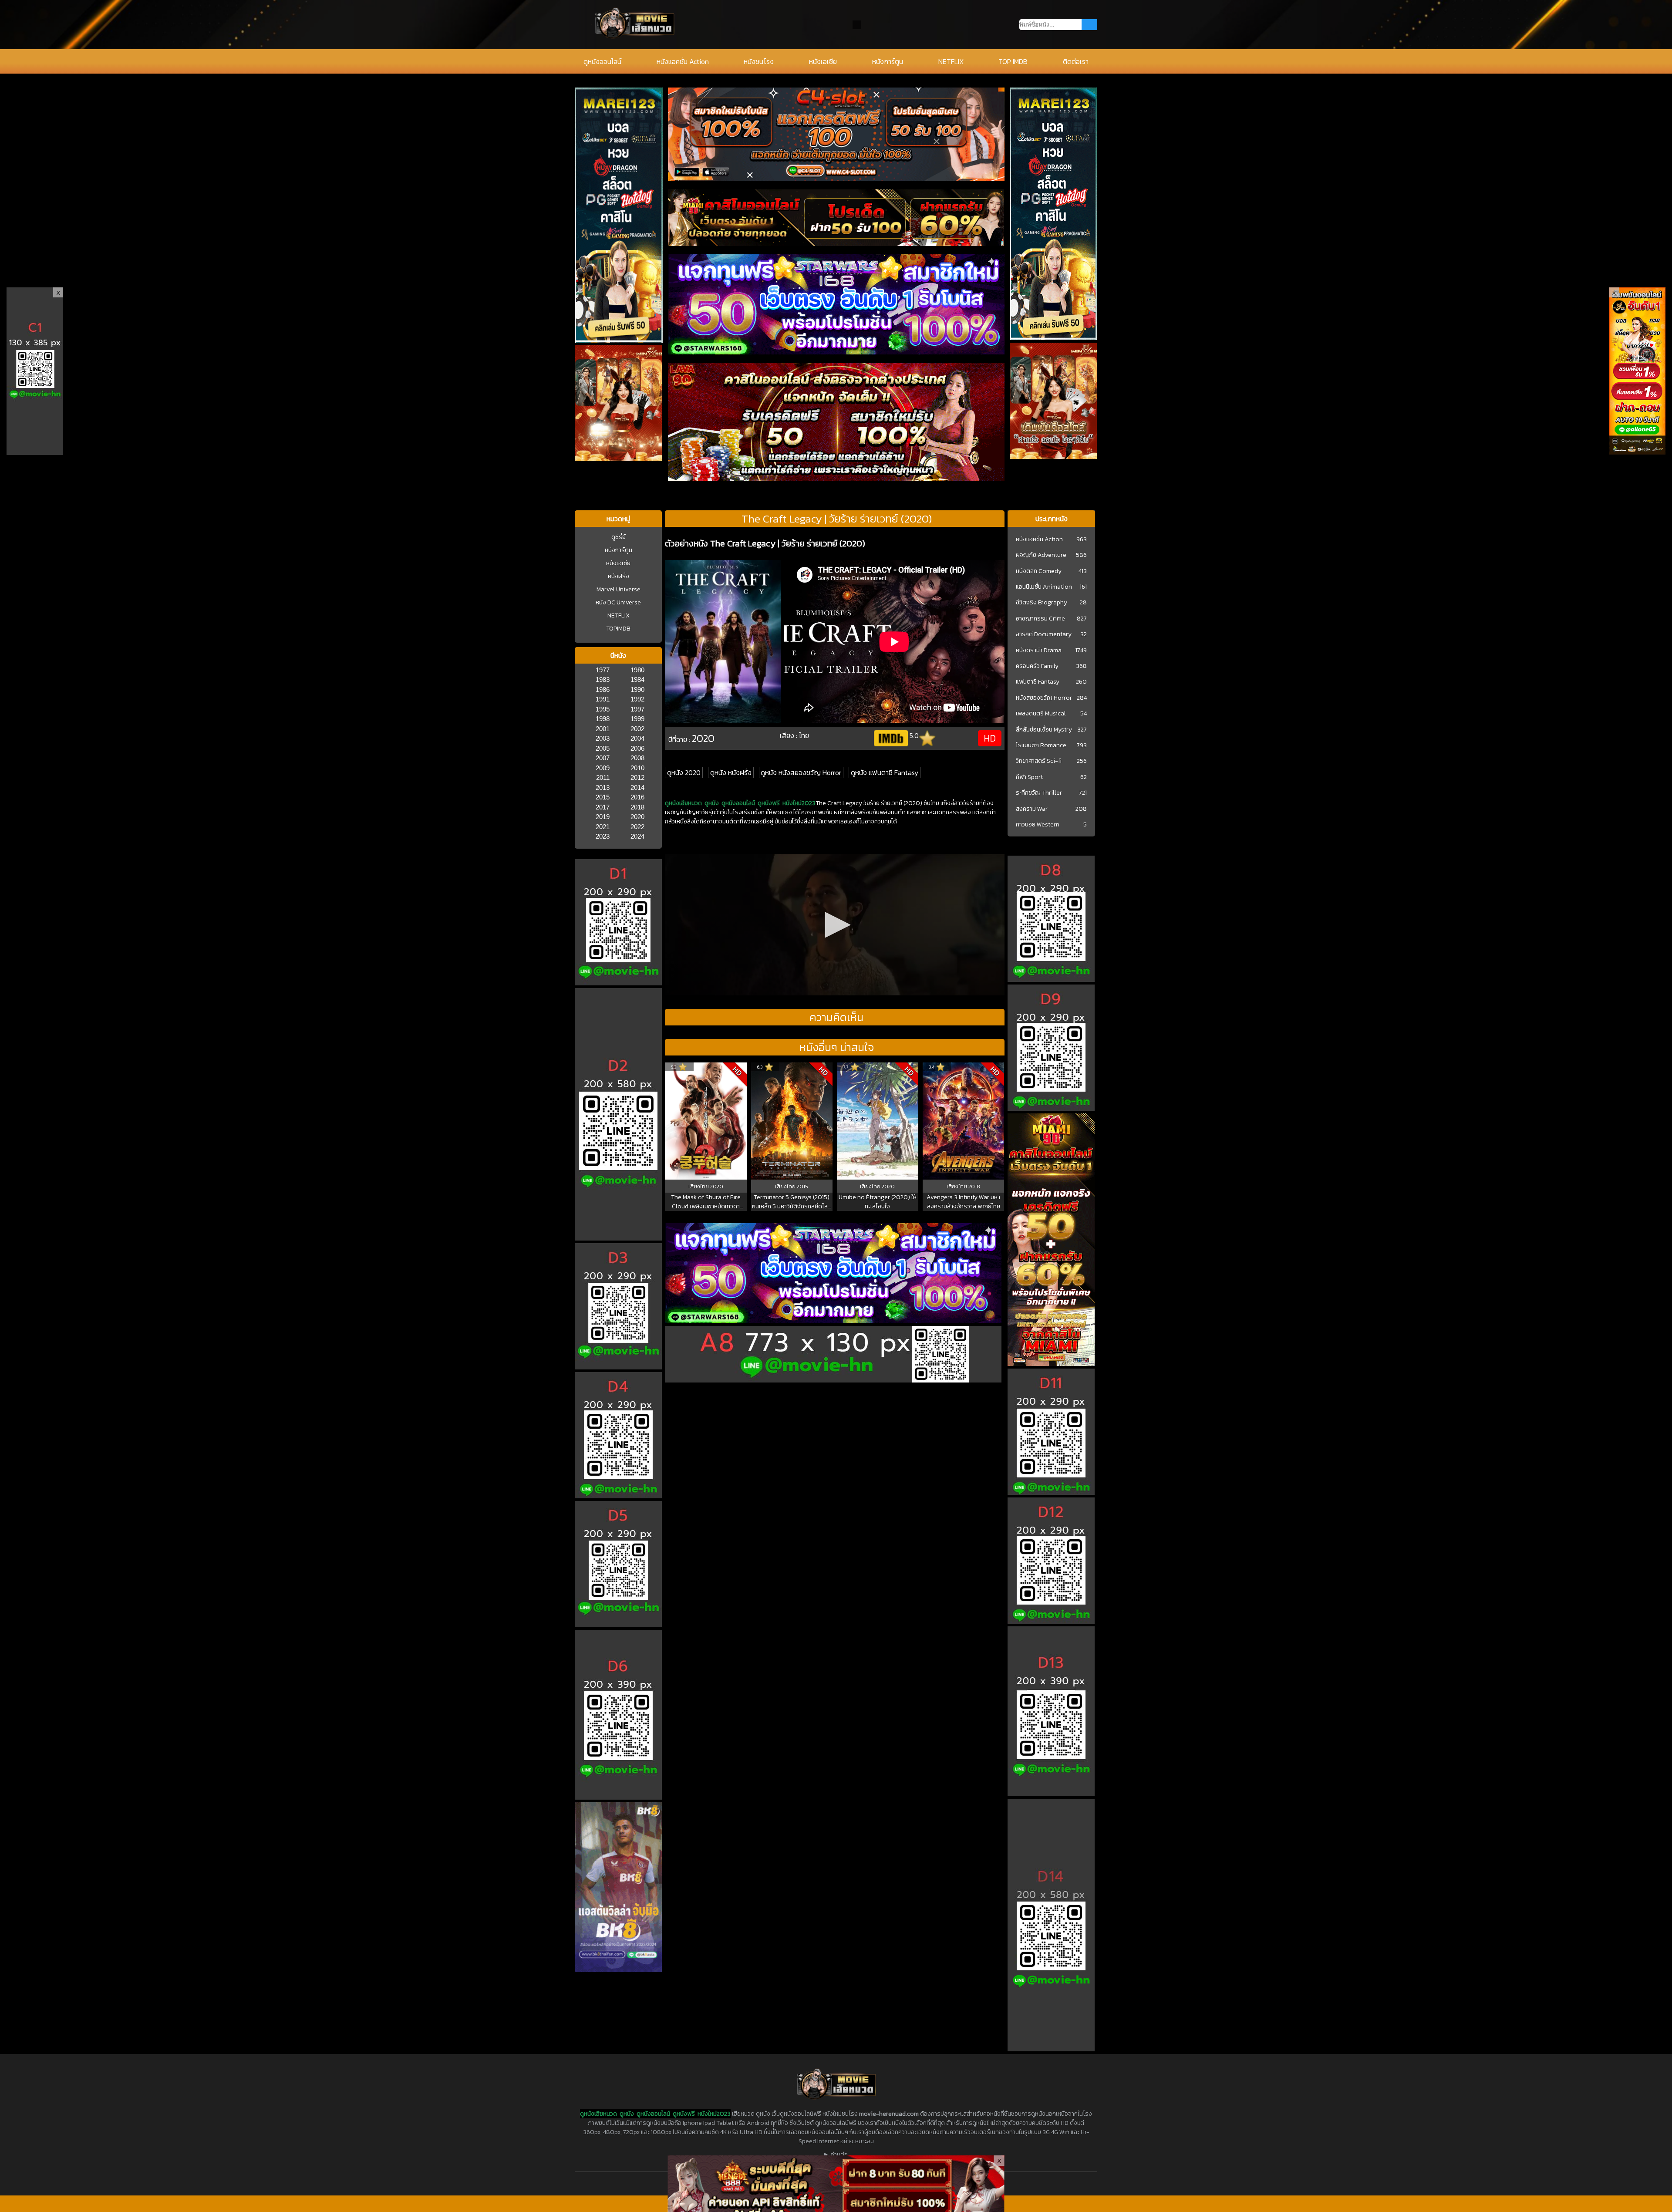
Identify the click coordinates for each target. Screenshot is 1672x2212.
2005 (603, 748)
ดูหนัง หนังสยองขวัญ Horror (801, 772)
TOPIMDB (618, 629)
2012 (637, 777)
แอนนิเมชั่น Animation (1044, 587)
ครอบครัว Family (1037, 666)
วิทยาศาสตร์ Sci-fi (1039, 761)
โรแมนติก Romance (1041, 745)
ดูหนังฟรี (769, 803)
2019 (603, 817)
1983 (603, 679)
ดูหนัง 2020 (684, 772)
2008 (637, 758)
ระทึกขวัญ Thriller (1039, 793)
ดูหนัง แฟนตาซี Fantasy (885, 772)
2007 (603, 758)
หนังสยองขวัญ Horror (1044, 698)
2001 (603, 729)
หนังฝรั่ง (619, 576)
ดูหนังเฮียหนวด (683, 803)
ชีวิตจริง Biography (1042, 603)
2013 (603, 787)
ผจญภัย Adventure (1041, 555)
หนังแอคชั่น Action (683, 61)
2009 (603, 768)
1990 (637, 690)
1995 (603, 709)
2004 (637, 738)
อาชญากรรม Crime (1040, 619)
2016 (637, 797)
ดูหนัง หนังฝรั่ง (731, 772)
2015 (603, 797)
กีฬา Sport (1029, 777)
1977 (603, 670)
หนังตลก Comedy (1039, 571)
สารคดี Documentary (1044, 634)
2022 (637, 827)
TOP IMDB (1013, 61)
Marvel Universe (619, 589)
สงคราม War (1032, 809)
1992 (637, 699)
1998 (603, 719)
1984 (637, 679)
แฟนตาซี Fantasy (1038, 682)
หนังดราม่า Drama (1039, 651)
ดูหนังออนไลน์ (602, 61)
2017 (603, 807)
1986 (603, 690)
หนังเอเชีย (823, 61)
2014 (637, 787)
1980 (637, 670)
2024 (637, 836)
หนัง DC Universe (618, 602)
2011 (603, 777)
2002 (637, 729)
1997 (637, 709)
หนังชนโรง (759, 61)
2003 (603, 738)
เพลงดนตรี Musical (1041, 714)
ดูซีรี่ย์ (619, 537)
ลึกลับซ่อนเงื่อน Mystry (1044, 730)
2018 (637, 807)
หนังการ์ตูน (888, 61)
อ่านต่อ (839, 2155)
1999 (637, 719)
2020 (637, 817)
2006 (637, 748)
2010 (637, 768)
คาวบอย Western (1038, 825)
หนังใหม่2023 (799, 803)
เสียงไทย (699, 1187)
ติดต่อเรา (1076, 61)
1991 (603, 699)
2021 (603, 827)
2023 (603, 836)
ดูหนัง (712, 803)
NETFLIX (951, 61)
